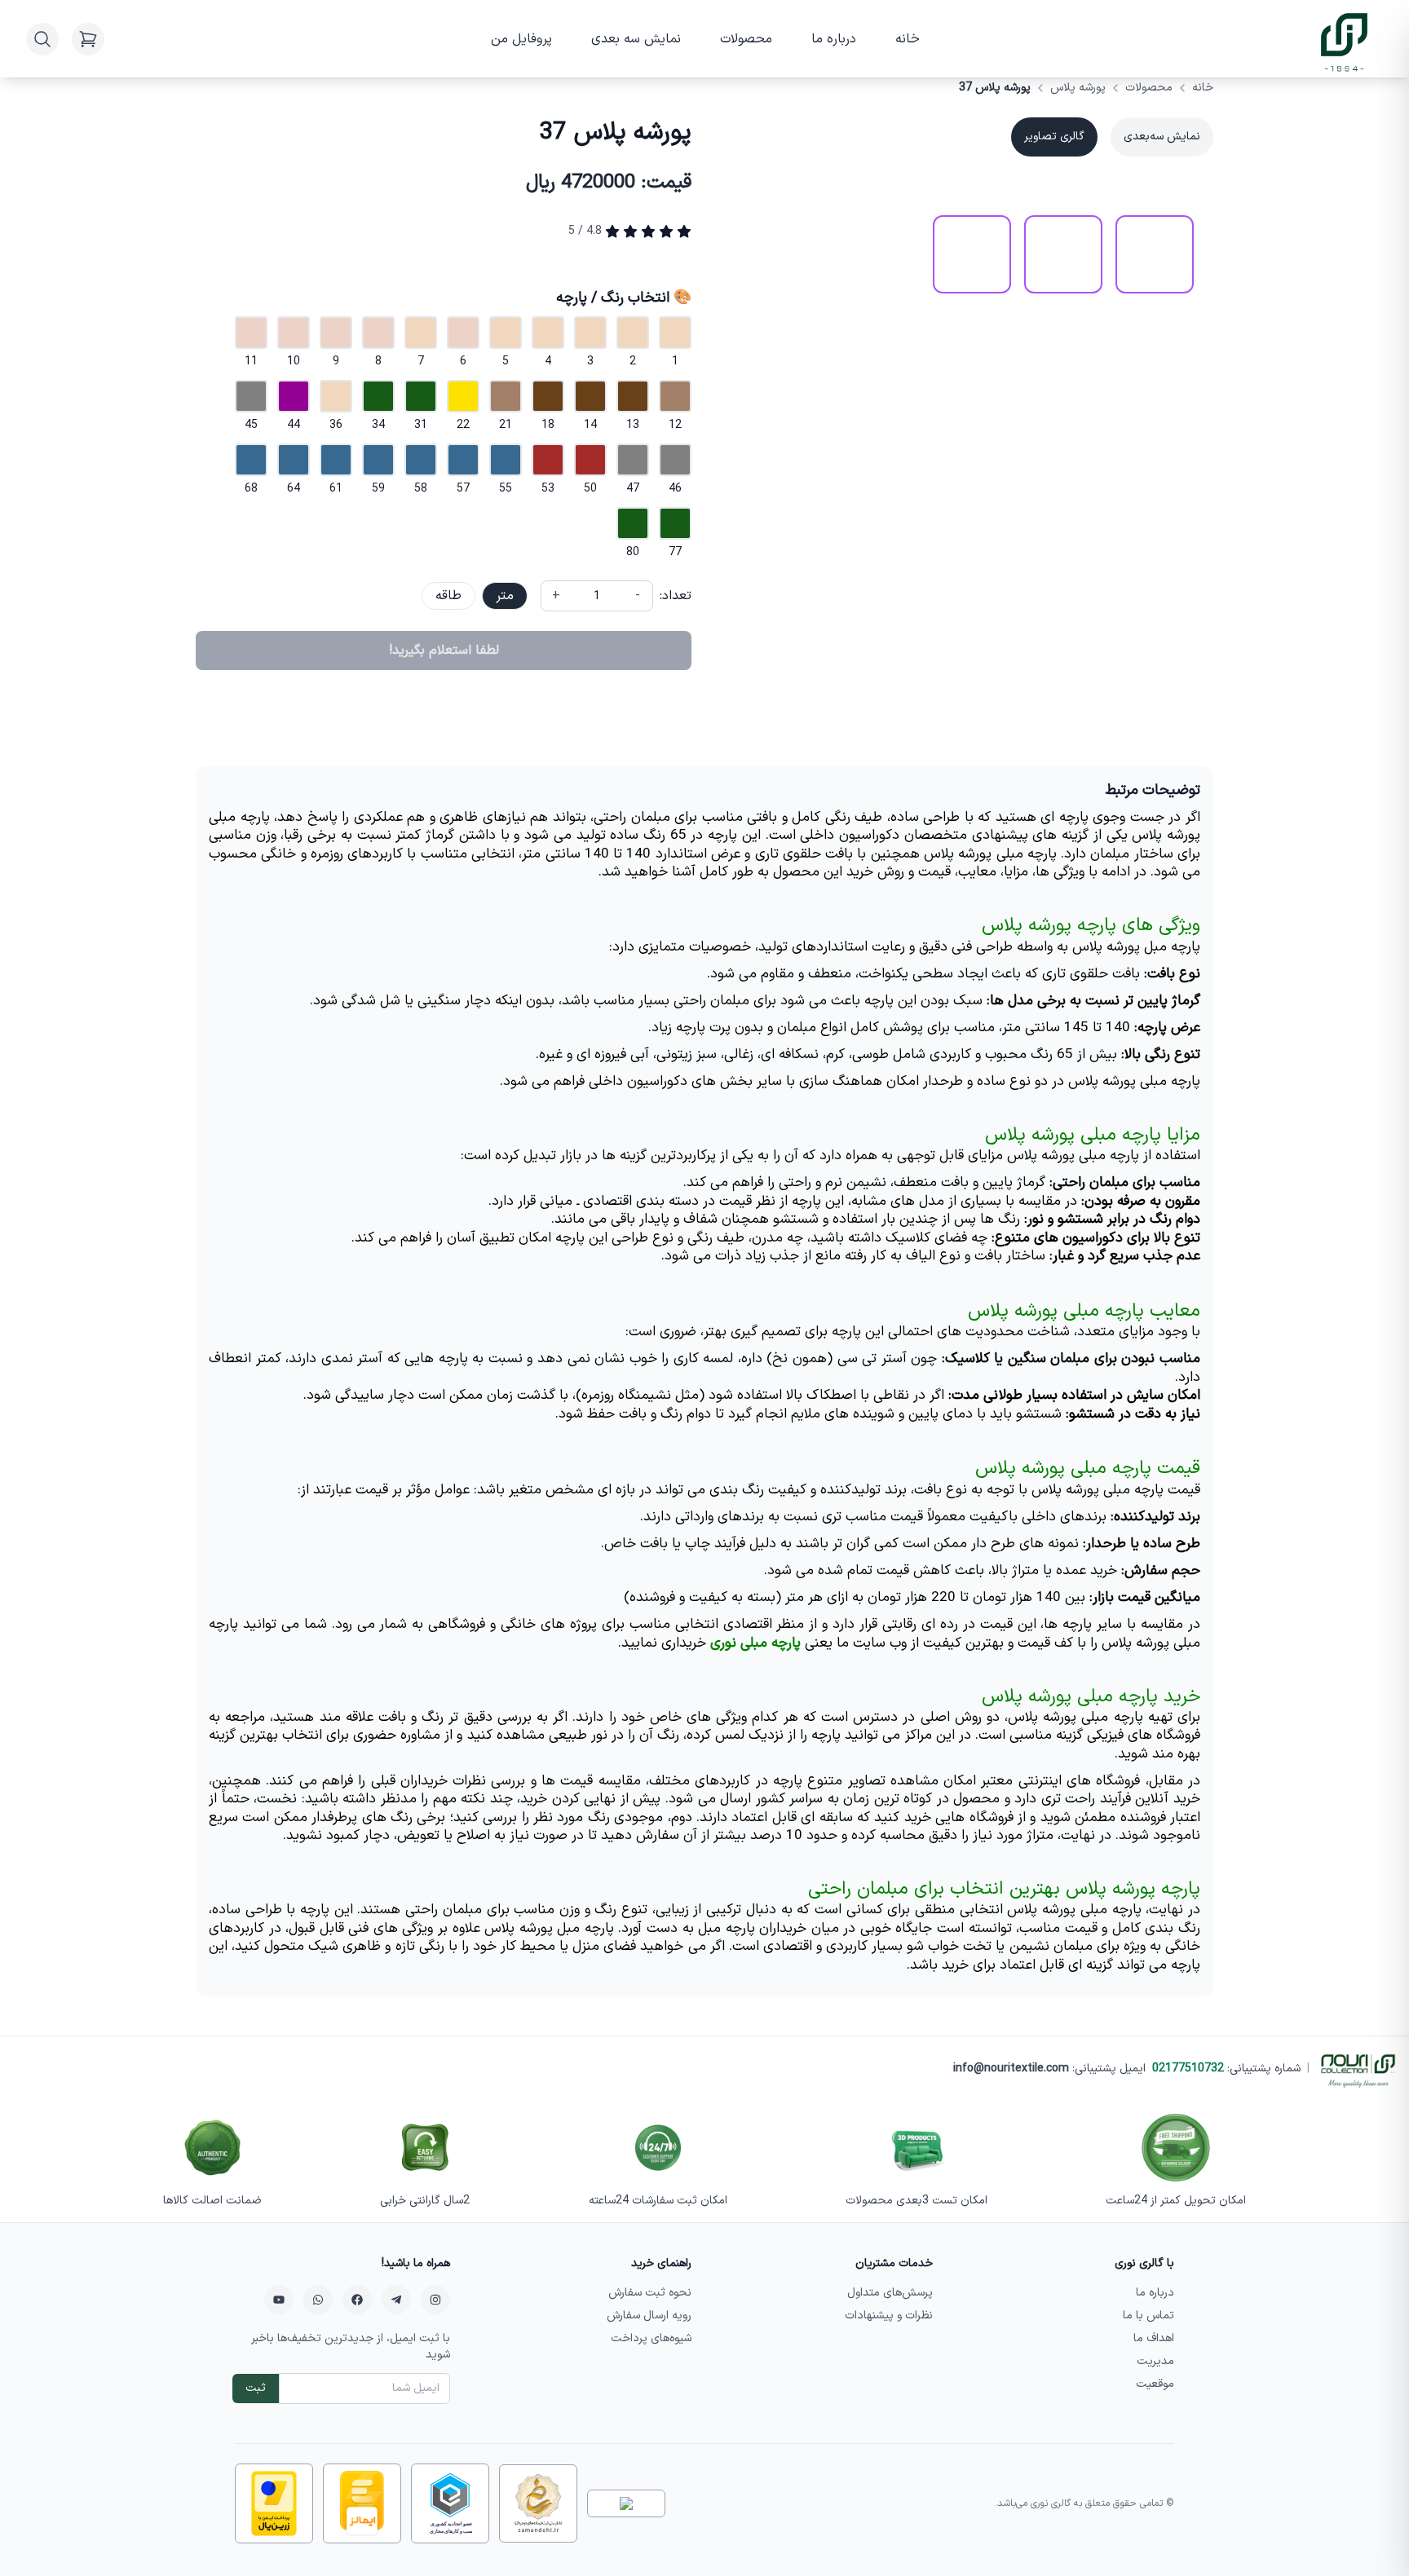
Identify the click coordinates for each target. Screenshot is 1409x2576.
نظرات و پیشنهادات (889, 2316)
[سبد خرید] (88, 39)
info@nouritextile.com (1011, 2069)
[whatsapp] (318, 2300)
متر (505, 596)
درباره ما (834, 39)
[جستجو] (42, 39)
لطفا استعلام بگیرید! (444, 651)
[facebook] (357, 2300)
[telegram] (396, 2300)
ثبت (256, 2388)
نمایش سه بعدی (636, 39)
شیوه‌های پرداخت (651, 2338)
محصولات (746, 39)
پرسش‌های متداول (890, 2293)
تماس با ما (1148, 2316)
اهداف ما (1154, 2338)
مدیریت (1155, 2361)
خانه (908, 39)
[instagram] (435, 2300)
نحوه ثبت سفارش (650, 2293)
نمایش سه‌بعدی (1162, 137)
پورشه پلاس (1078, 88)
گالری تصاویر (1054, 137)
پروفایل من (521, 39)
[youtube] (279, 2300)
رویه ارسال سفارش (649, 2316)
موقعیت (1155, 2384)
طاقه (448, 596)
